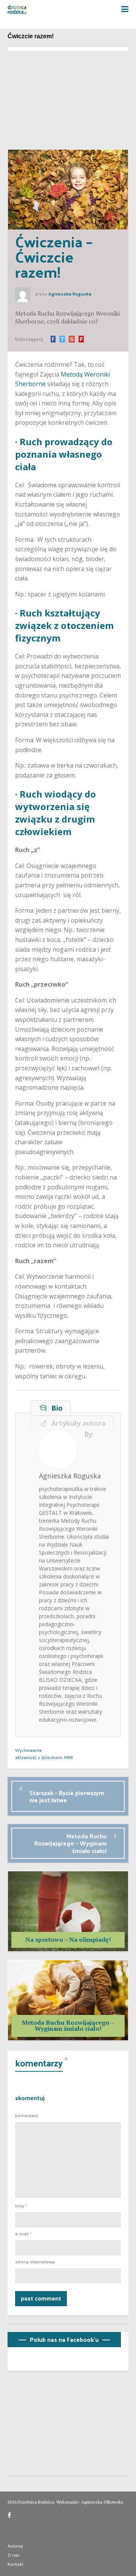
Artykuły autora (77, 1423)
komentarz (27, 2116)
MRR (69, 1757)
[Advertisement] (68, 98)
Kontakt (15, 2564)
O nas (14, 2555)
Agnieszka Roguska (70, 294)
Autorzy (15, 2546)
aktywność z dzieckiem (39, 1757)
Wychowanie (29, 1750)
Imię (21, 2206)
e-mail (23, 2234)
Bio (55, 1408)
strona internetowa (35, 2262)
